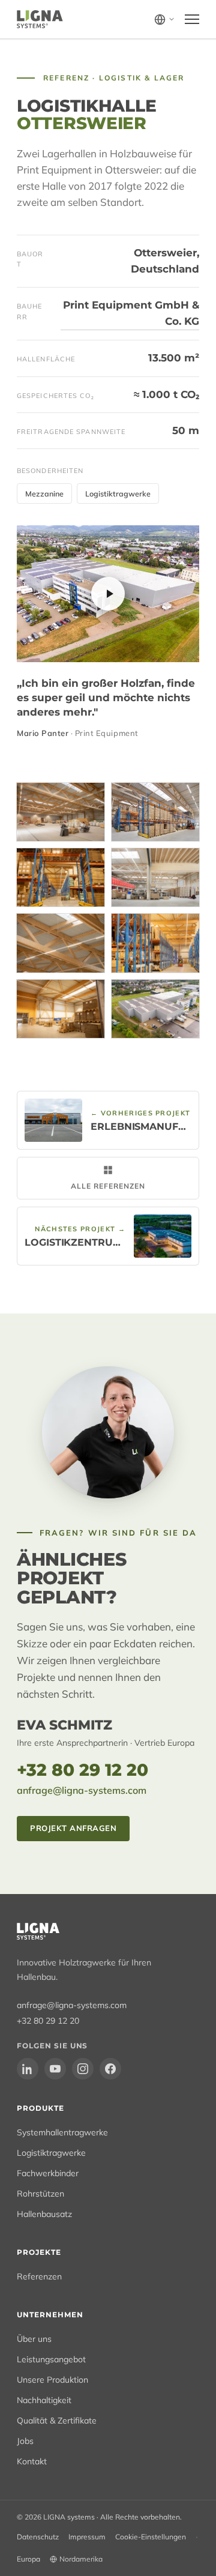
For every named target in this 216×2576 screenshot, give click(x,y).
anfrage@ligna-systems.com (82, 1790)
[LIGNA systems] (40, 19)
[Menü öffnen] (192, 19)
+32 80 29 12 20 (82, 1770)
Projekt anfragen (73, 1828)
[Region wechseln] (165, 20)
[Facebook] (110, 2069)
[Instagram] (83, 2069)
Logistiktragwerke (118, 493)
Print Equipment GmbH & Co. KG (131, 313)
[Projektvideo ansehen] (108, 594)
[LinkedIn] (28, 2069)
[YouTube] (55, 2069)
